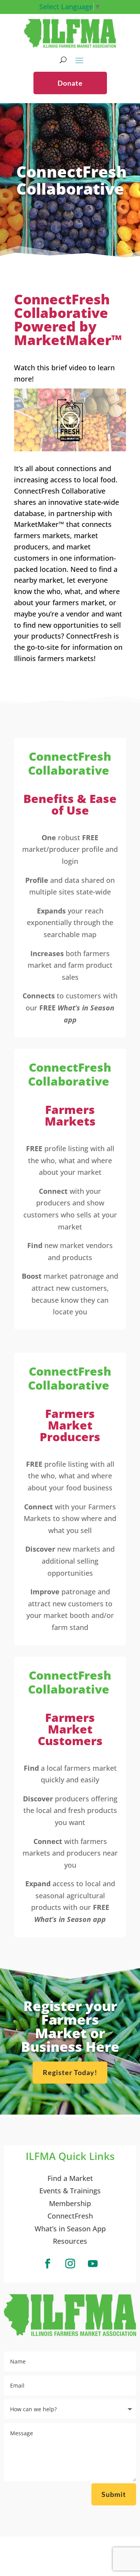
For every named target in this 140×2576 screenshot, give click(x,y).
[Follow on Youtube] (93, 2264)
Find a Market (70, 2178)
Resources (70, 2241)
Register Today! (70, 2072)
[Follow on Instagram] (70, 2264)
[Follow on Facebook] (47, 2264)
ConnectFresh (70, 2216)
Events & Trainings (70, 2191)
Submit (114, 2494)
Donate (70, 83)
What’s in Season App (70, 2229)
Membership (70, 2203)
